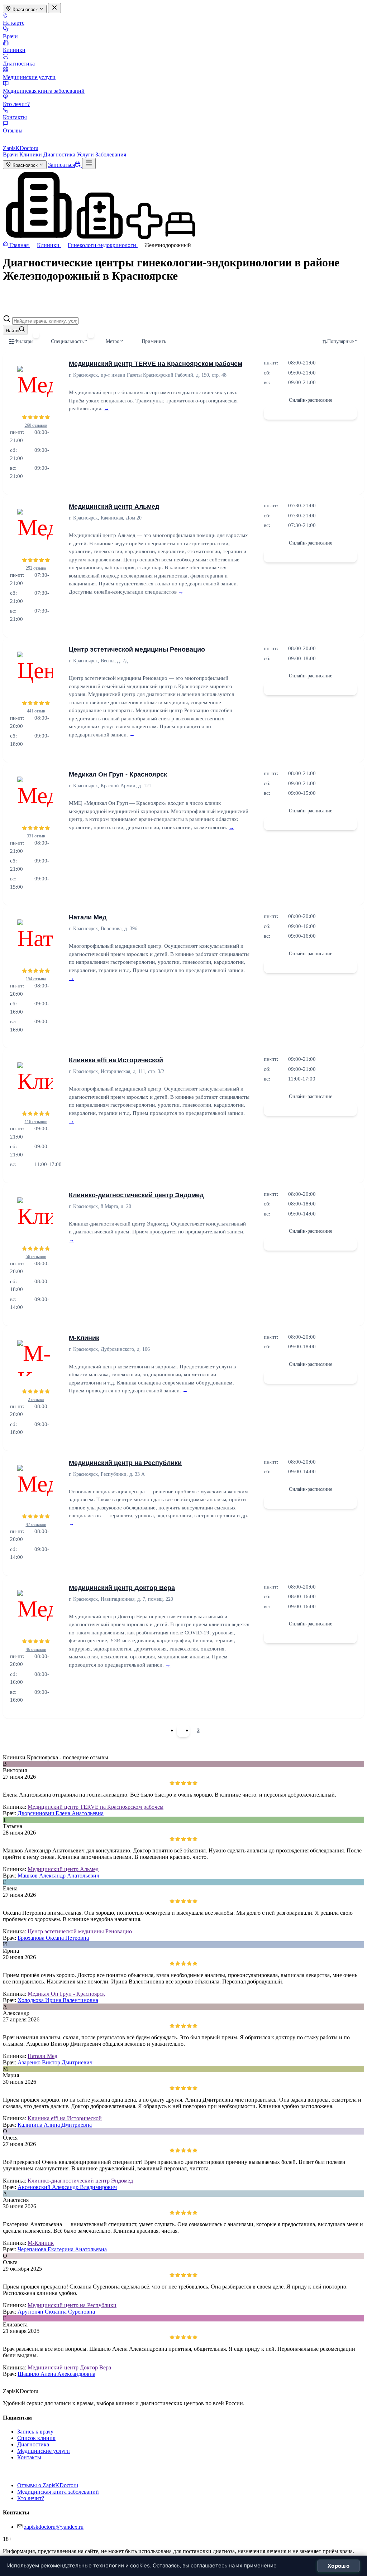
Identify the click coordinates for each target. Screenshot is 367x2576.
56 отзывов (36, 1257)
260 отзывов (36, 425)
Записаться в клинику (310, 413)
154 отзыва (36, 979)
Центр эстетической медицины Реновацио (137, 649)
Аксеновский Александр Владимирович (67, 2187)
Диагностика (19, 64)
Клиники (14, 50)
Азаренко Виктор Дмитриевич (55, 2062)
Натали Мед (88, 917)
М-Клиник (84, 1338)
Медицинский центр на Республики (125, 1463)
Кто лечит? (16, 104)
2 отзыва (36, 1400)
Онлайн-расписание (311, 400)
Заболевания (111, 154)
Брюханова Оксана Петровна (53, 1938)
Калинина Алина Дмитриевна (55, 2125)
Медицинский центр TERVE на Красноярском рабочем (156, 364)
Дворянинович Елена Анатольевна (61, 1813)
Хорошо (339, 2566)
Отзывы (13, 131)
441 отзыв (36, 711)
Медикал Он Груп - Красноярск (118, 774)
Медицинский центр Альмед (114, 507)
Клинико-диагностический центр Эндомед (136, 1195)
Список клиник (36, 2438)
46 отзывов (36, 1649)
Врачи (10, 36)
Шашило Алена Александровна (56, 2374)
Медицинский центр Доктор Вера (122, 1588)
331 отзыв (36, 836)
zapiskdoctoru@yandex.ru (54, 2527)
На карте (14, 23)
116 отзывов (36, 1122)
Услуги (86, 154)
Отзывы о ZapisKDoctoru (48, 2485)
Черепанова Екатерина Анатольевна (62, 2249)
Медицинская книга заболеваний (44, 91)
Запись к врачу (35, 2432)
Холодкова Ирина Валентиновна (58, 2000)
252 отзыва (36, 568)
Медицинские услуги (29, 77)
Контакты (15, 117)
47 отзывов (36, 1524)
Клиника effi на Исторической (116, 1060)
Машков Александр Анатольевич (58, 1876)
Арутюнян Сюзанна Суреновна (56, 2312)
